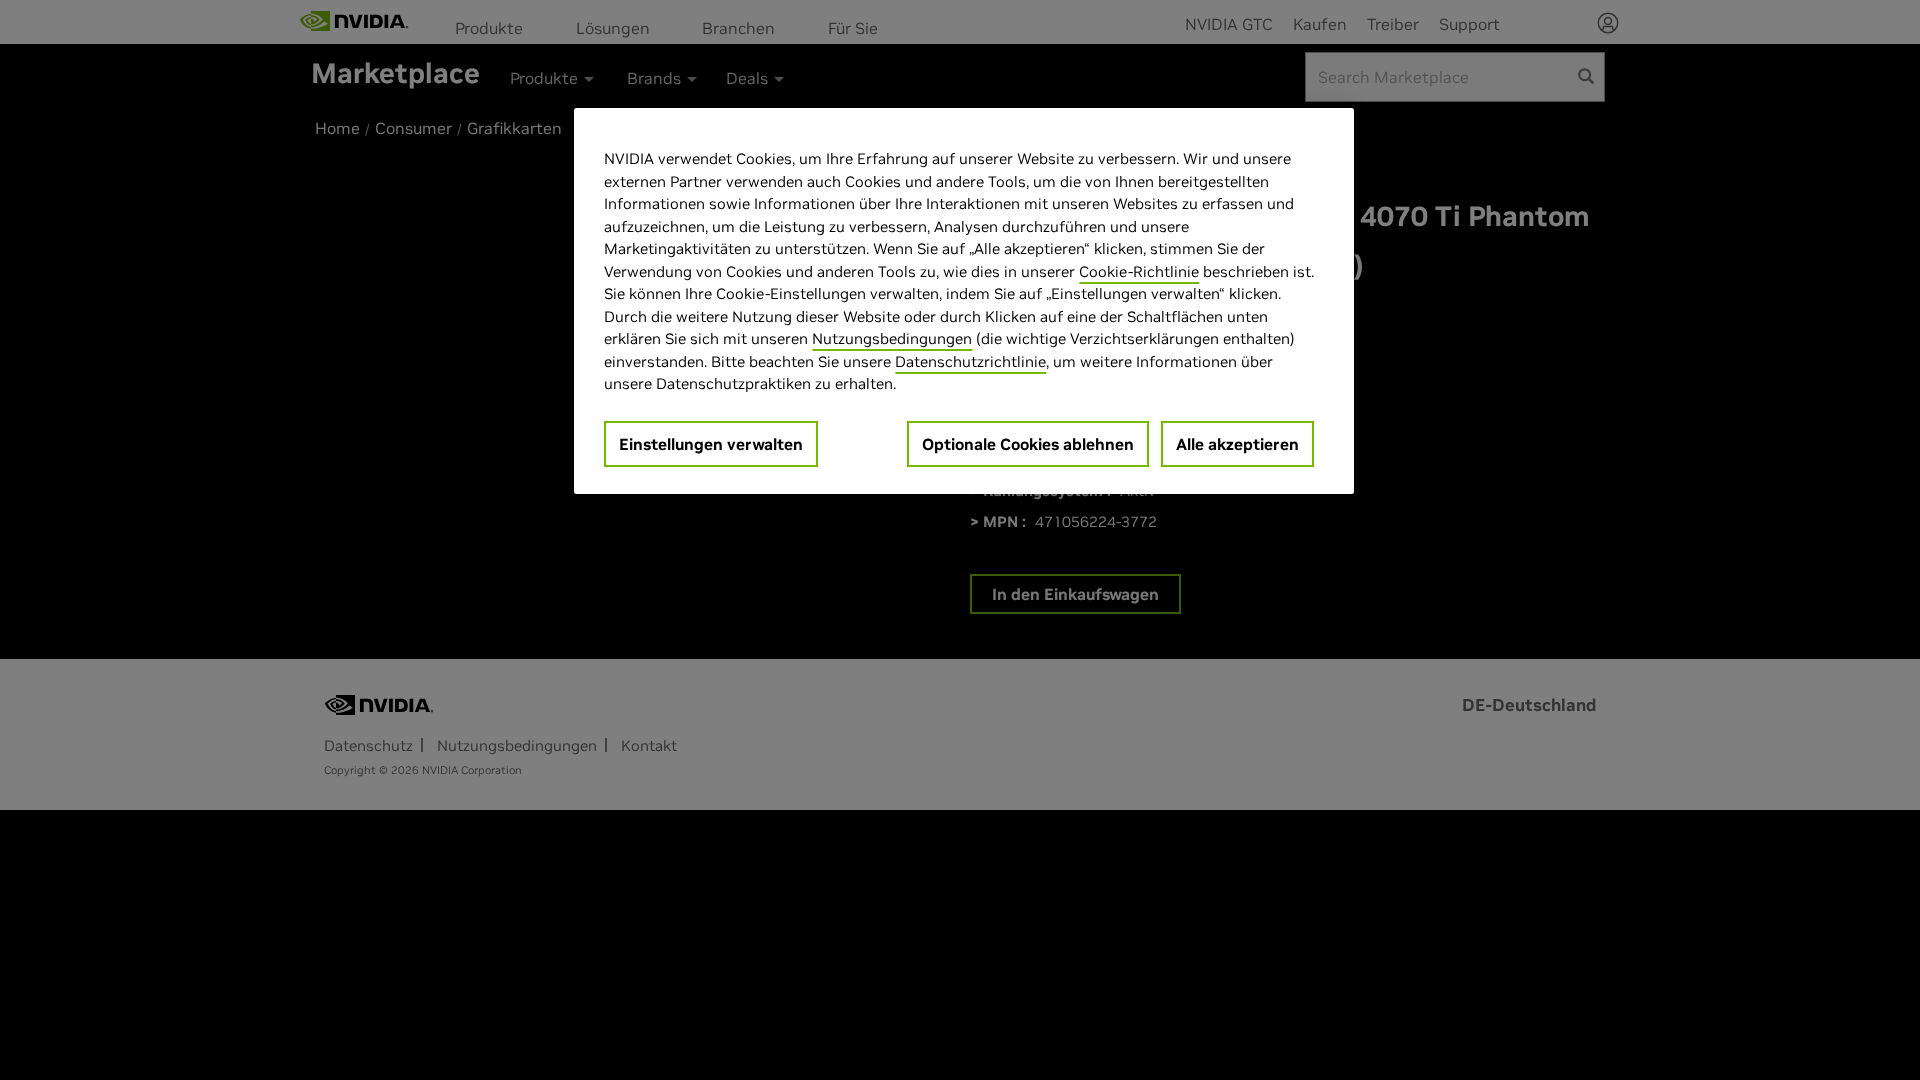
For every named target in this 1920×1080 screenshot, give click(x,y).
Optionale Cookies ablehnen (1028, 444)
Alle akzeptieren (1237, 444)
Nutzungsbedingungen (892, 338)
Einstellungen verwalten (711, 444)
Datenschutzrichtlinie (970, 361)
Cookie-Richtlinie (1139, 271)
